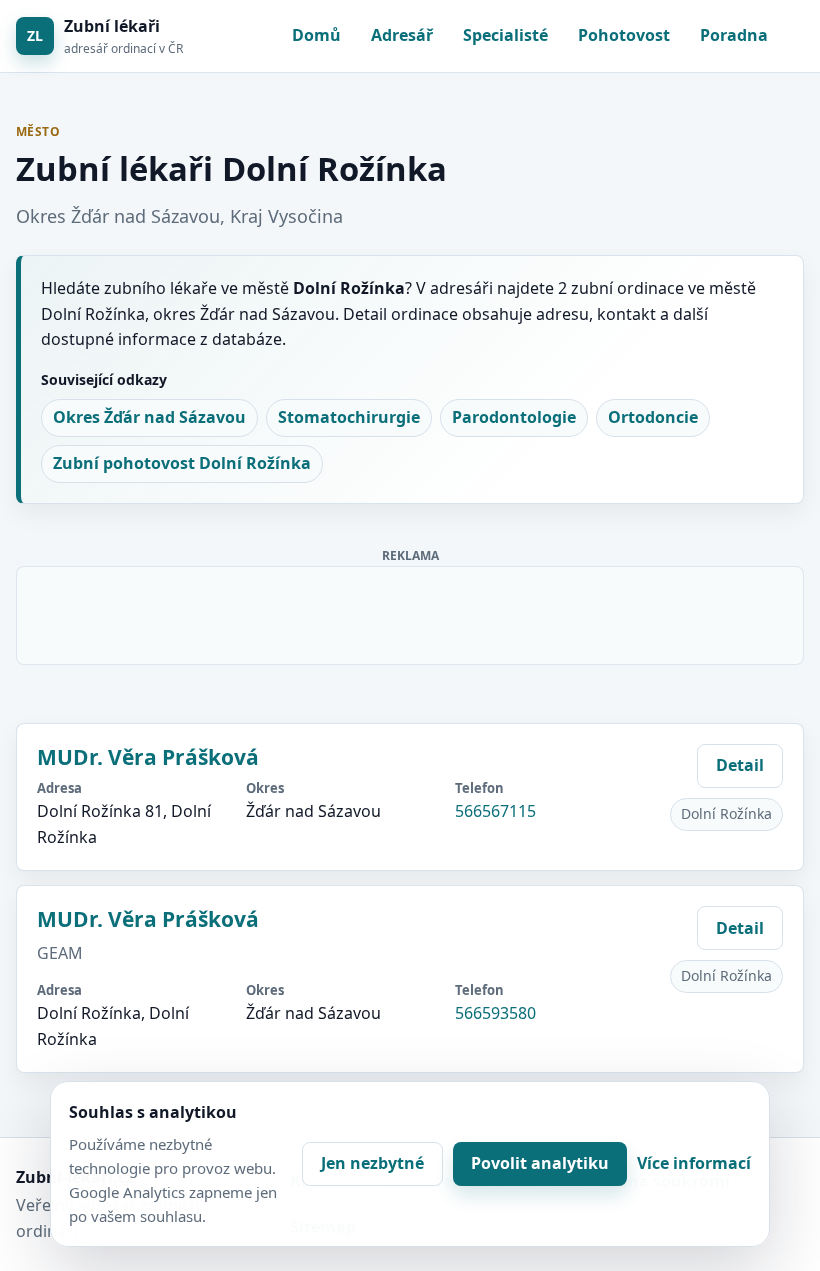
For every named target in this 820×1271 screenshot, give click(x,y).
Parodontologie (514, 417)
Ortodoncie (653, 417)
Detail (740, 765)
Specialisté (505, 35)
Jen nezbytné (372, 1163)
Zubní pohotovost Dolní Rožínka (182, 463)
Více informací (694, 1163)
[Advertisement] (411, 612)
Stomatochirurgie (349, 417)
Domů (316, 35)
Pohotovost (624, 35)
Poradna (734, 35)
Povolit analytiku (540, 1163)
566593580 (495, 1013)
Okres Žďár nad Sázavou (149, 417)
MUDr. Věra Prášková (148, 757)
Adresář (402, 35)
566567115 (495, 811)
